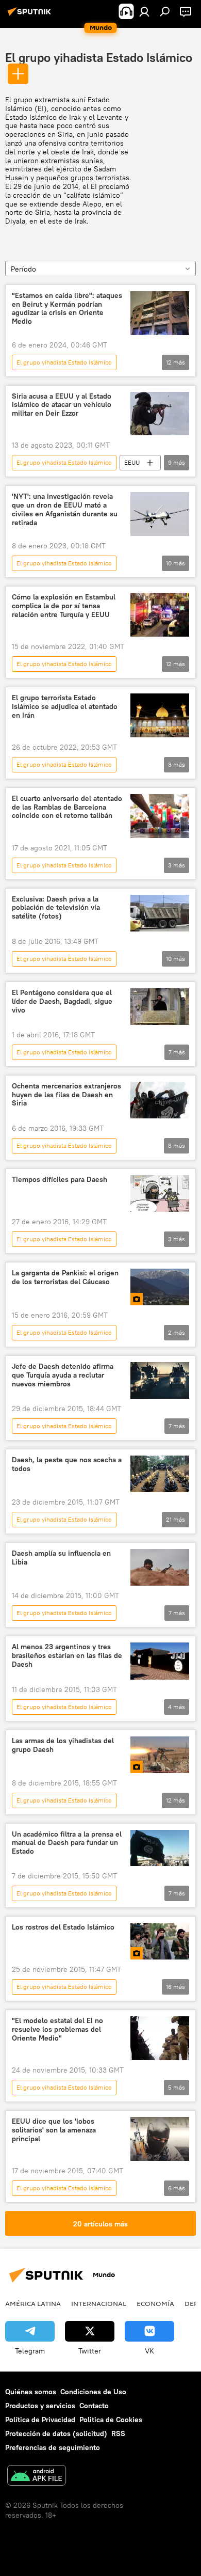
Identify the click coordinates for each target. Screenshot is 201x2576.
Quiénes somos (31, 2392)
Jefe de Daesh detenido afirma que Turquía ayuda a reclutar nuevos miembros (63, 1375)
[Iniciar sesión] (144, 11)
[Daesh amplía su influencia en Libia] (160, 1567)
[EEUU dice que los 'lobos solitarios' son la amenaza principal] (160, 2139)
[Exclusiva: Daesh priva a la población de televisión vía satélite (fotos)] (160, 913)
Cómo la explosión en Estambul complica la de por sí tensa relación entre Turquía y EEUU (64, 606)
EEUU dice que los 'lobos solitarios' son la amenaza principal (54, 2130)
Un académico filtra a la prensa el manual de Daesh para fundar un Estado (67, 1843)
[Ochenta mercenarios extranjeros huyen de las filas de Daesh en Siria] (160, 1100)
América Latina (33, 2303)
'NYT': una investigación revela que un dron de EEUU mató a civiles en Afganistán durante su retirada (65, 509)
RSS (118, 2433)
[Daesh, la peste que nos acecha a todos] (160, 1474)
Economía (155, 2303)
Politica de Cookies (111, 2420)
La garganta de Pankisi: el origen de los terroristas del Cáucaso (65, 1277)
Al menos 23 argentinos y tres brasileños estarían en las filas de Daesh (67, 1656)
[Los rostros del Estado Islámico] (160, 1941)
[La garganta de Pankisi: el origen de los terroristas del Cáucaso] (160, 1287)
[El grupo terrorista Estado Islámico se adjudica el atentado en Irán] (160, 715)
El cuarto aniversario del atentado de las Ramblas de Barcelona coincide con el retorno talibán (67, 807)
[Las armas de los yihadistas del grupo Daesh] (160, 1755)
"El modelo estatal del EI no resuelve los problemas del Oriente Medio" (57, 2029)
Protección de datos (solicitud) (56, 2433)
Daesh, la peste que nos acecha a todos (67, 1464)
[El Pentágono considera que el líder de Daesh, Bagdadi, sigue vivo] (160, 1007)
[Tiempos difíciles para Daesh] (160, 1194)
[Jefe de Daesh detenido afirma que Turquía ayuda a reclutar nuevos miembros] (160, 1380)
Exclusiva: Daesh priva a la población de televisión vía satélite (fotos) (56, 908)
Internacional (99, 2303)
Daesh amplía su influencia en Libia (61, 1558)
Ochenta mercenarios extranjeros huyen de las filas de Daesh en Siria (66, 1095)
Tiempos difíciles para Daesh (60, 1180)
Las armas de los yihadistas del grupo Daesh (63, 1745)
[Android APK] (37, 2477)
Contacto (94, 2406)
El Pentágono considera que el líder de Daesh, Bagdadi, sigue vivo (62, 1001)
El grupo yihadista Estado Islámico (99, 57)
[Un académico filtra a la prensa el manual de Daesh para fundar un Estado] (160, 1848)
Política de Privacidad (40, 2420)
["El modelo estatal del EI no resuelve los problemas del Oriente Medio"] (160, 2038)
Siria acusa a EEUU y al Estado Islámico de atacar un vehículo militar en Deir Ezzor (62, 405)
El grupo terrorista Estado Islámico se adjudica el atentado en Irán (65, 707)
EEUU (132, 462)
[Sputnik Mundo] (31, 15)
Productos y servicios (40, 2406)
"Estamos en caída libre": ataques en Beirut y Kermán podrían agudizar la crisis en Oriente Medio (67, 309)
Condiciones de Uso (93, 2392)
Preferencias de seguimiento (53, 2447)
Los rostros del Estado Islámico (63, 1927)
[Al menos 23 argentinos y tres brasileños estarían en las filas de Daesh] (160, 1661)
